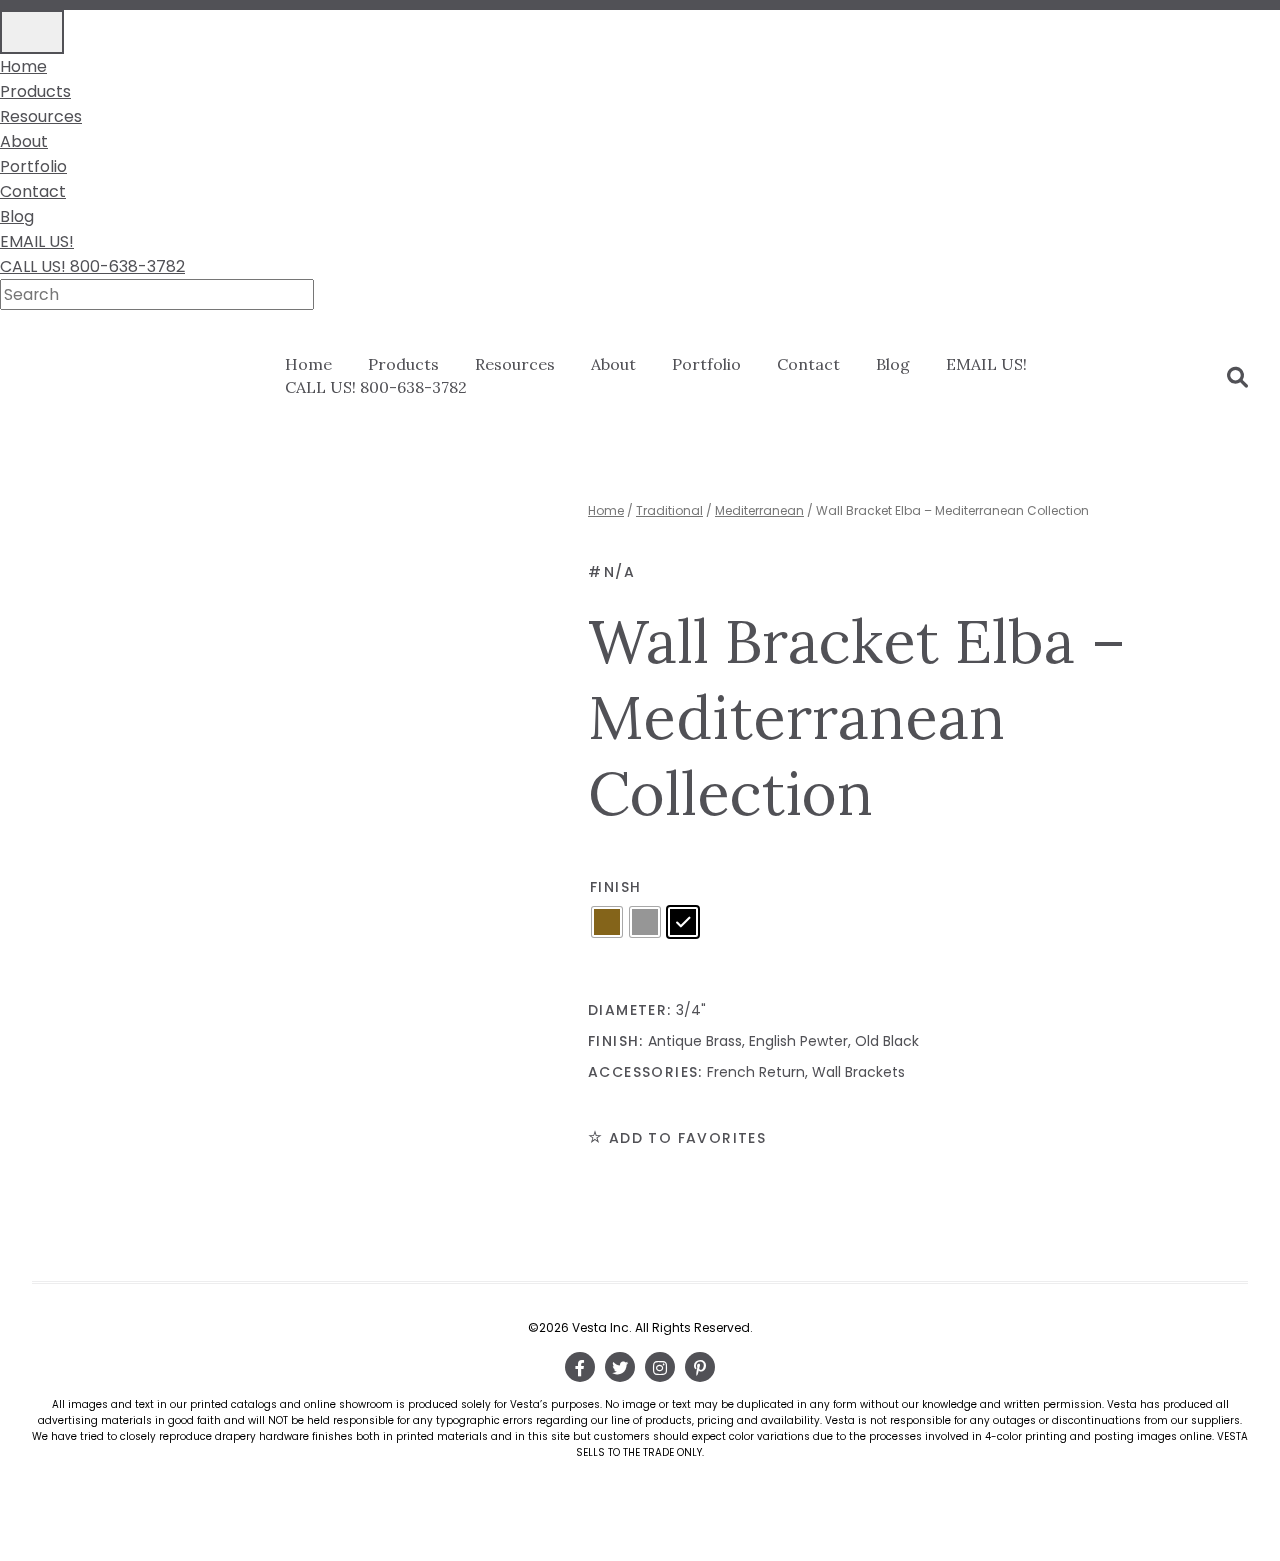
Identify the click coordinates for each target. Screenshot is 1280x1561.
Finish (615, 887)
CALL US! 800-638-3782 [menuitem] (92, 266)
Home (308, 364)
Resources (515, 364)
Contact (808, 364)
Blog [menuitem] (17, 216)
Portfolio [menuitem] (33, 166)
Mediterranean (759, 510)
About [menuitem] (24, 141)
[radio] (607, 922)
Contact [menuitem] (33, 191)
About (613, 364)
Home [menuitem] (23, 66)
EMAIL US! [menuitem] (37, 241)
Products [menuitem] (35, 91)
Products (403, 364)
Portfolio (706, 364)
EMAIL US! (986, 364)
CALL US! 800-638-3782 (376, 387)
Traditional (669, 510)
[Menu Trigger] (32, 32)
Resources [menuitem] (41, 116)
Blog (893, 364)
